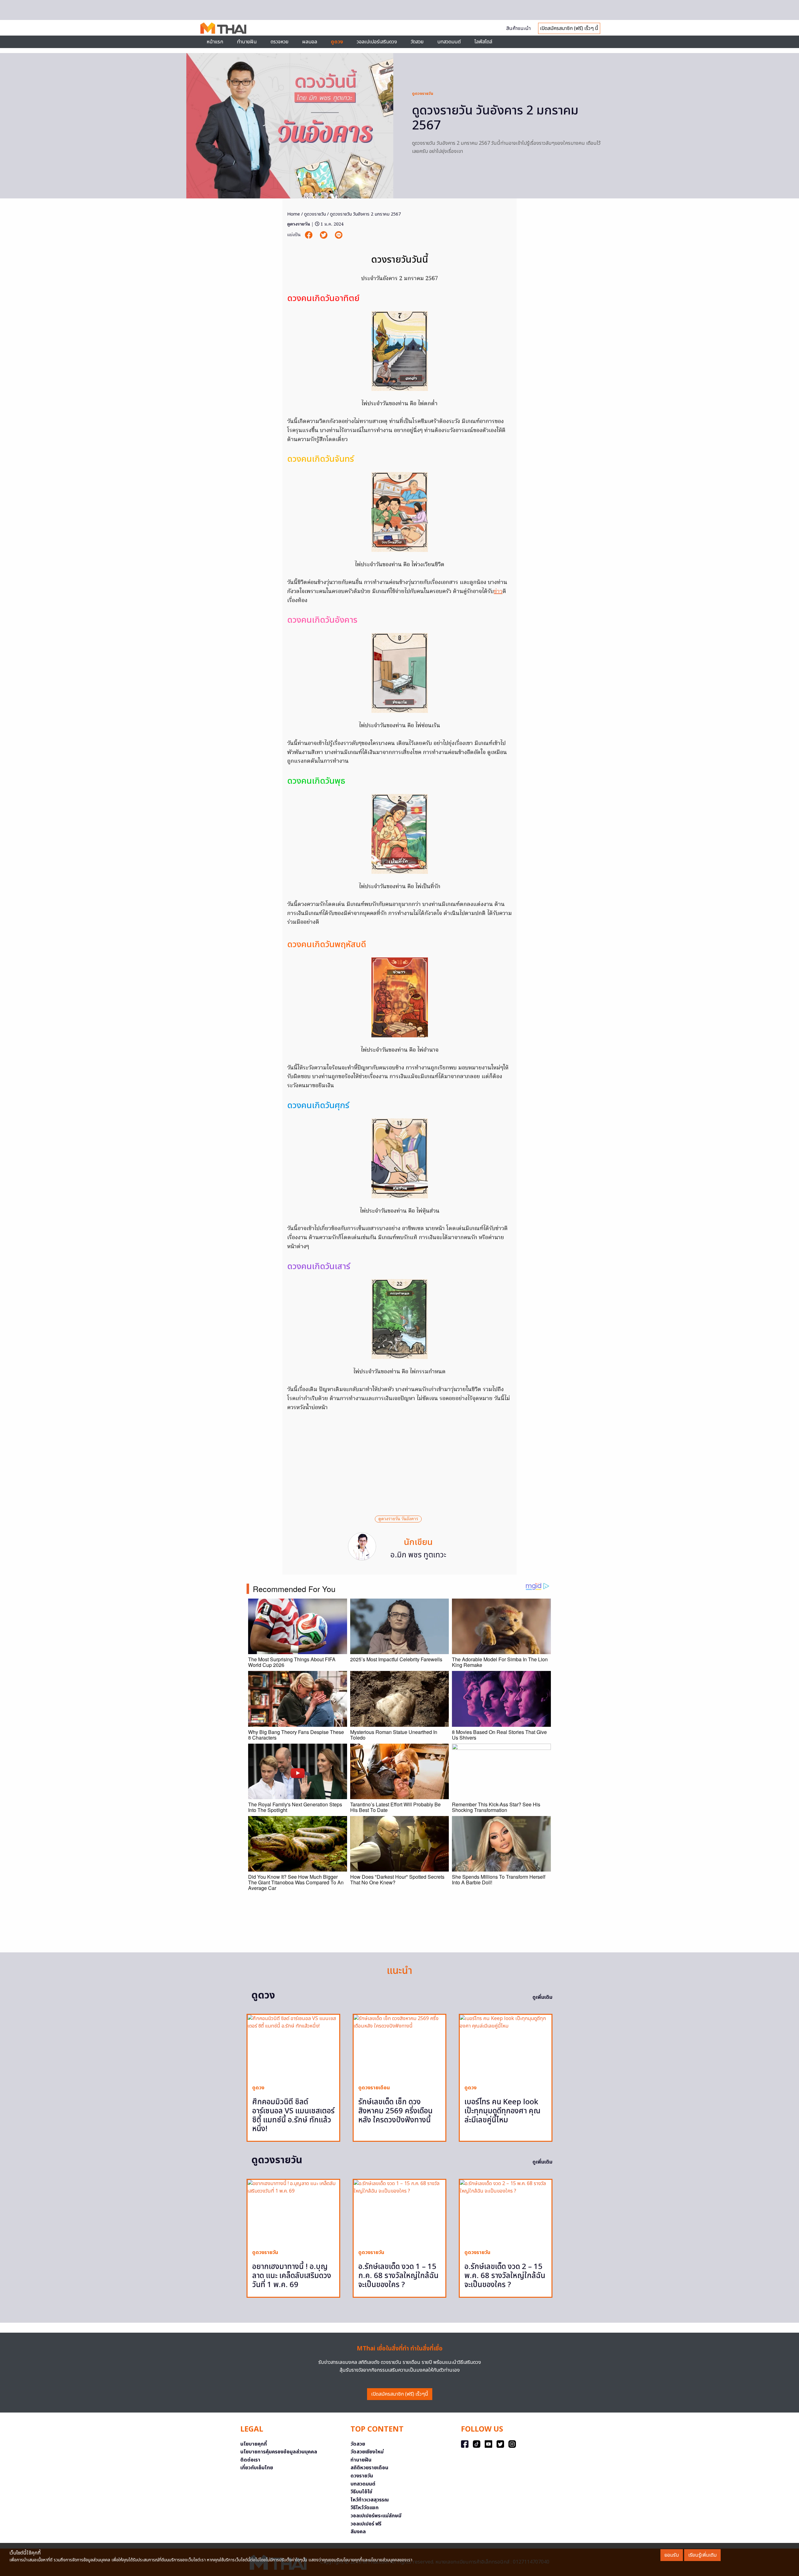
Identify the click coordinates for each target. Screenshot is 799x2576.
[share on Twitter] (324, 235)
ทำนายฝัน (247, 42)
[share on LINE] (339, 235)
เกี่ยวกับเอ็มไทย (257, 2468)
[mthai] (223, 28)
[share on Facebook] (309, 235)
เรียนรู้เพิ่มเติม (702, 2555)
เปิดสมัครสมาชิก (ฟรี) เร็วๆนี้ (400, 2394)
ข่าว (498, 592)
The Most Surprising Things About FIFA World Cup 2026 (292, 1662)
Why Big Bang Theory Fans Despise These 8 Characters (296, 1735)
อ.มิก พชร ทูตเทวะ (418, 1555)
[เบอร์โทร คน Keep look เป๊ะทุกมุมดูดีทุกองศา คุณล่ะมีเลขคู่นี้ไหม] (506, 2047)
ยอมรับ (672, 2555)
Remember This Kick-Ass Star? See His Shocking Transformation (496, 1807)
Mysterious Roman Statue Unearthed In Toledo (394, 1735)
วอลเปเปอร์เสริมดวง (377, 42)
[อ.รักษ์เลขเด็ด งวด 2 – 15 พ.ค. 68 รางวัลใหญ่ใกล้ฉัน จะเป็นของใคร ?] (506, 2212)
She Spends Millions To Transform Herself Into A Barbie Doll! (499, 1880)
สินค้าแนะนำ (518, 28)
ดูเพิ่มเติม (542, 1997)
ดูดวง (258, 2088)
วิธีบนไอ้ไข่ (361, 2492)
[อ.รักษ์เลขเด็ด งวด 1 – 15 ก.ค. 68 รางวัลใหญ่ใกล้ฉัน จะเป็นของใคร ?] (399, 2212)
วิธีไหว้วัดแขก (365, 2508)
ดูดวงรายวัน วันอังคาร (398, 1519)
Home (294, 214)
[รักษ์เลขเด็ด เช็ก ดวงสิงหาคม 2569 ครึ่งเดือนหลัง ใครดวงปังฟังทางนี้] (399, 2047)
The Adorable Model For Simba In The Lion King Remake (500, 1662)
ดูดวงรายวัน (423, 94)
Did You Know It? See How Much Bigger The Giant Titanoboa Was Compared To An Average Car (296, 1882)
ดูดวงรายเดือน (374, 2088)
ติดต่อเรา (250, 2460)
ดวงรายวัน (362, 2476)
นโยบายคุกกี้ (254, 2444)
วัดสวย (417, 42)
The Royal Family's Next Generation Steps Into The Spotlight (295, 1807)
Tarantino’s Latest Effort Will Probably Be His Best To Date (395, 1807)
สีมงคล (358, 2532)
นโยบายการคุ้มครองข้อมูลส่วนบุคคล (279, 2452)
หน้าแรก (215, 42)
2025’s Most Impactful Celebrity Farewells (396, 1659)
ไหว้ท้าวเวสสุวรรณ (370, 2500)
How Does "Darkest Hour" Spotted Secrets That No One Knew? (397, 1880)
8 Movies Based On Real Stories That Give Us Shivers (499, 1735)
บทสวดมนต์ (449, 42)
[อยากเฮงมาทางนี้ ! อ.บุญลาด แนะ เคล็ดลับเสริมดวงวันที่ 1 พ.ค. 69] (293, 2212)
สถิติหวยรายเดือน (369, 2468)
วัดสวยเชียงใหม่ (367, 2452)
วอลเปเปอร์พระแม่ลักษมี (376, 2516)
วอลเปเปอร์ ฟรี (366, 2524)
